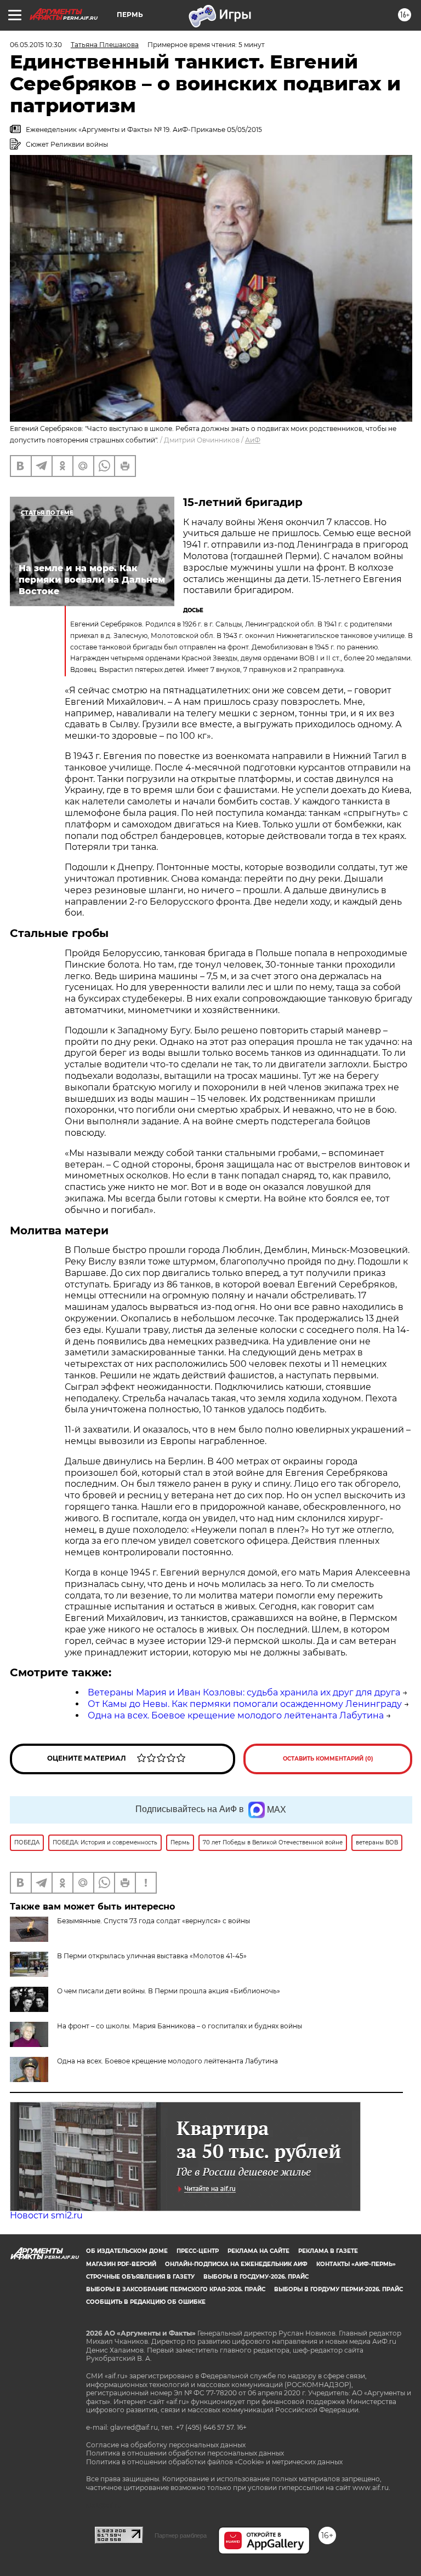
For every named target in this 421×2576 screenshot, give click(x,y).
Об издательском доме (127, 2251)
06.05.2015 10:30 (36, 45)
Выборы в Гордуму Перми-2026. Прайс (338, 2289)
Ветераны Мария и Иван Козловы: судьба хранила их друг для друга (244, 1692)
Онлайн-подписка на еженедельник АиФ (236, 2264)
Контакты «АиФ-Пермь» (356, 2264)
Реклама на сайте (258, 2251)
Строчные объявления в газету (140, 2277)
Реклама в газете (328, 2251)
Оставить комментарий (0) (328, 1759)
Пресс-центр (198, 2251)
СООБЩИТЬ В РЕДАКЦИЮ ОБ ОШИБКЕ (146, 2302)
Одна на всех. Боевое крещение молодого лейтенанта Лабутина (236, 1715)
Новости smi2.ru (46, 2215)
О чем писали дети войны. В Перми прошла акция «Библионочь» (169, 1991)
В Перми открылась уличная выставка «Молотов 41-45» (152, 1956)
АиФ (253, 440)
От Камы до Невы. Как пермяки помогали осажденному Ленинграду (245, 1704)
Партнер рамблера (181, 2535)
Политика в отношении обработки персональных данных (185, 2453)
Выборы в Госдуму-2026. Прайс (256, 2277)
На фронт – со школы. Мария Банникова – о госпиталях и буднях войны (180, 2026)
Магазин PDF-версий (121, 2264)
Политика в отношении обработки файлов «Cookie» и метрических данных (214, 2462)
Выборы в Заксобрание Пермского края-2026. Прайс (176, 2289)
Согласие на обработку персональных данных (166, 2445)
